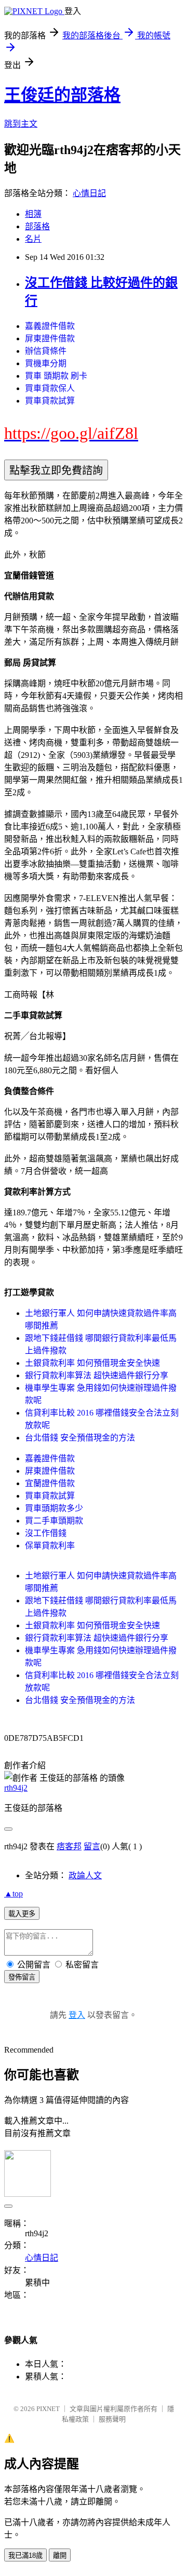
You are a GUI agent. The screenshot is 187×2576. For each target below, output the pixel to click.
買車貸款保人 (50, 388)
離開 (60, 2556)
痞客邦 (69, 1846)
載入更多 (22, 1914)
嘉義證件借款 (50, 326)
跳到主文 (21, 124)
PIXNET (48, 2409)
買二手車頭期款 (54, 1521)
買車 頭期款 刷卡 (56, 376)
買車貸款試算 (50, 401)
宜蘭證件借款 (50, 1483)
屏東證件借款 (50, 338)
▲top (14, 1894)
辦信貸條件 (46, 351)
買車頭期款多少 (54, 1508)
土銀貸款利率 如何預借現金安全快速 (92, 1363)
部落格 (37, 226)
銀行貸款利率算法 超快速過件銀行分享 (97, 1375)
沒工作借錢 (46, 1533)
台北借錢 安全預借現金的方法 (80, 1438)
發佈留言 (22, 1977)
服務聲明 (112, 2419)
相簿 (33, 214)
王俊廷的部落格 (62, 95)
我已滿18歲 (25, 2556)
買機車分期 (46, 363)
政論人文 (85, 1875)
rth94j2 (16, 1788)
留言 (92, 1846)
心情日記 (89, 193)
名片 (33, 239)
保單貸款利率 (50, 1546)
